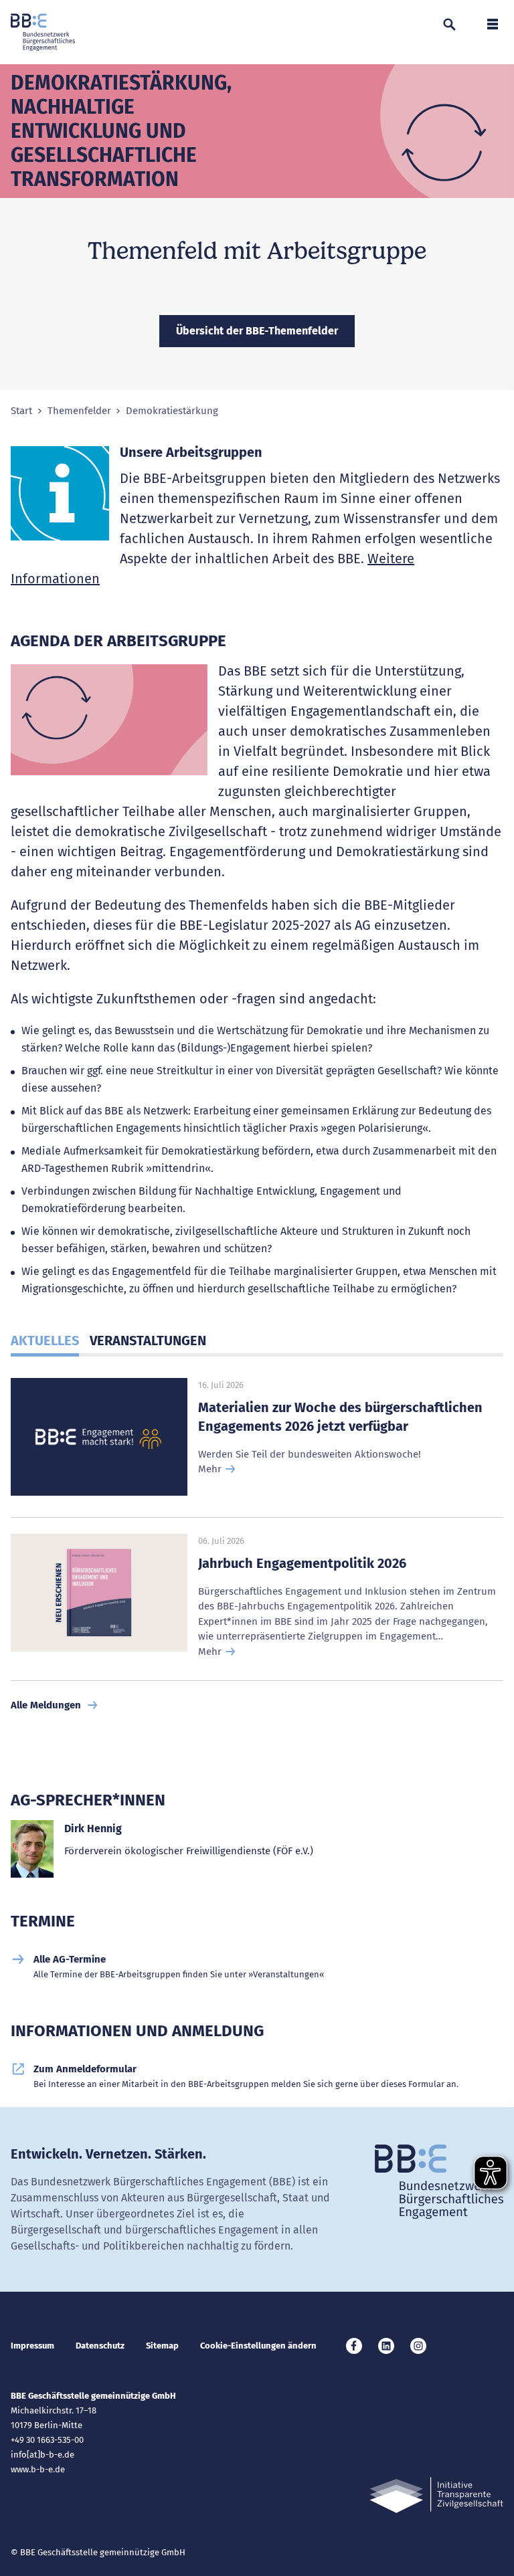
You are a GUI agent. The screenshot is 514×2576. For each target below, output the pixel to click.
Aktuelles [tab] (45, 1341)
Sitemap (162, 2346)
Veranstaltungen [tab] (148, 1341)
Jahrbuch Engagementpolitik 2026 (302, 1563)
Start (21, 411)
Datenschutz (100, 2346)
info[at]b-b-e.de (42, 2455)
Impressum (32, 2346)
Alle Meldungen (46, 1705)
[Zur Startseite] (43, 32)
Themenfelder (79, 411)
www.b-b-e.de (38, 2469)
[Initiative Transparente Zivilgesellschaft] (436, 2495)
